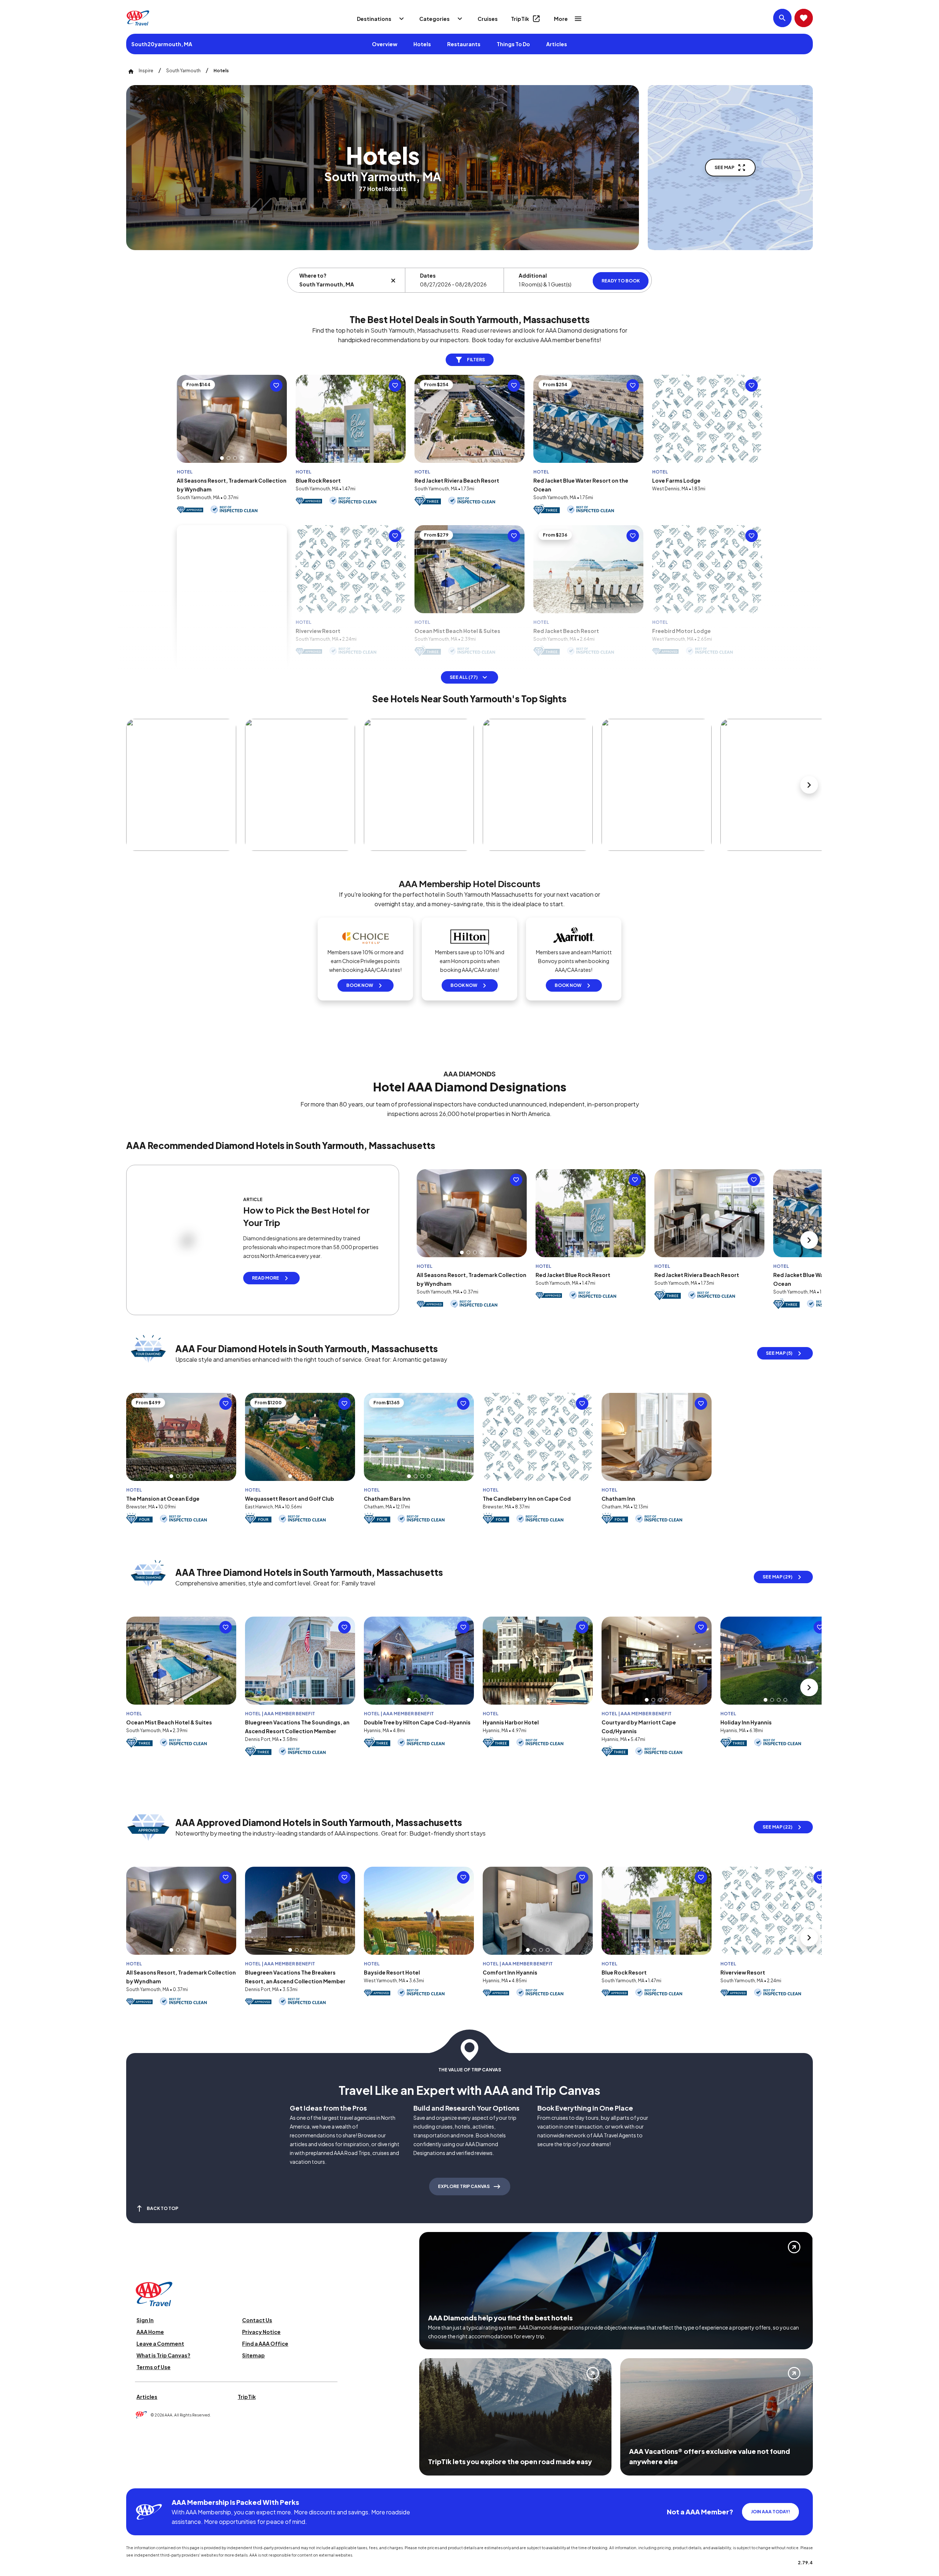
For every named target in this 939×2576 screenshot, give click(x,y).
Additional (533, 275)
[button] (222, 476)
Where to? (313, 275)
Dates (428, 275)
